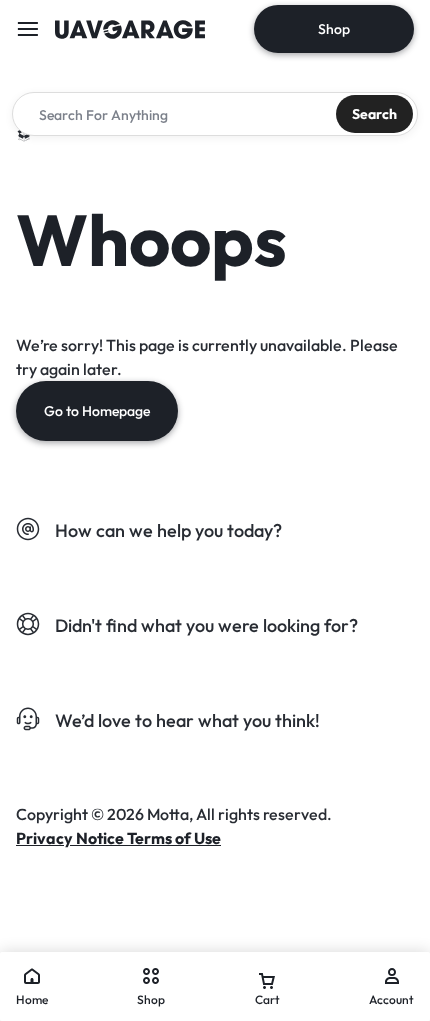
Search (374, 114)
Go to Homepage (97, 411)
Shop (334, 29)
